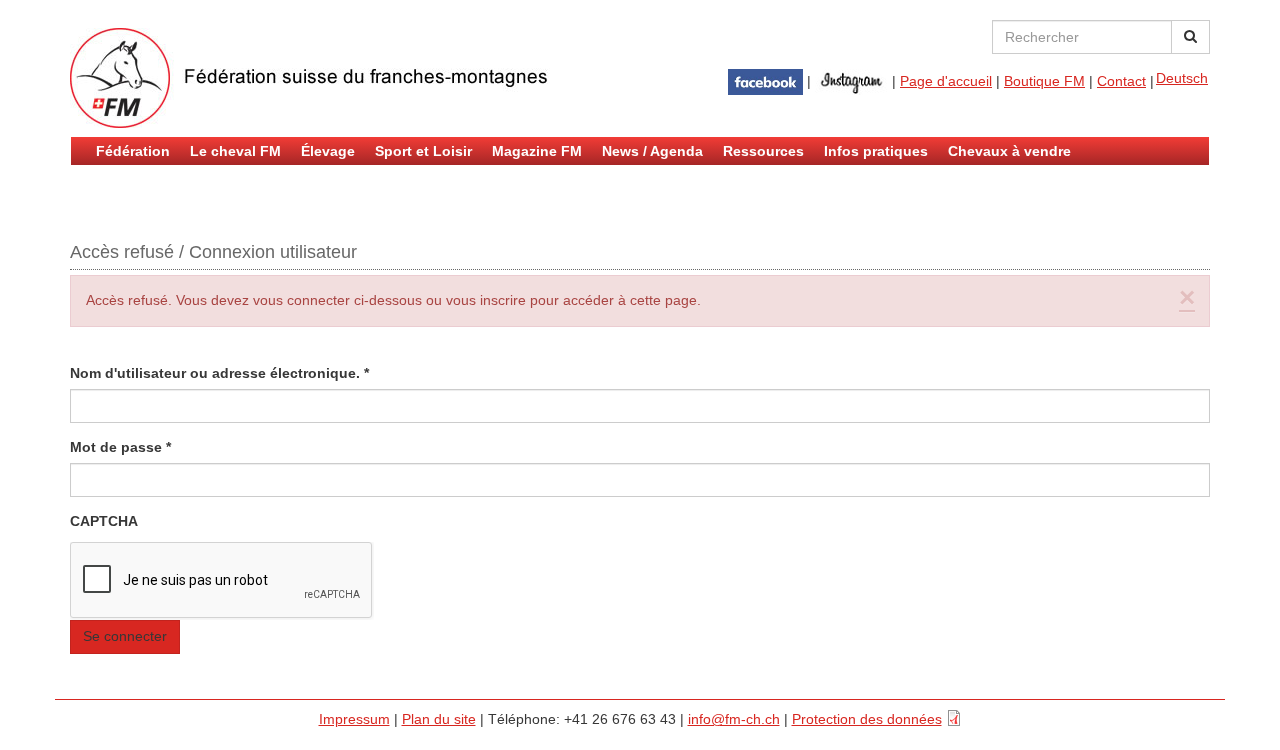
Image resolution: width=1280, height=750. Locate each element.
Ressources (763, 151)
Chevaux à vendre (1009, 151)
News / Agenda (652, 151)
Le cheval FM (235, 151)
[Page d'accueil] (310, 78)
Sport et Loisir (423, 151)
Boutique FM (1044, 81)
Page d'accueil (946, 81)
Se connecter (125, 636)
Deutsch (1182, 78)
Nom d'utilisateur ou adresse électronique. (219, 373)
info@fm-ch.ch (734, 719)
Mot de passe (120, 447)
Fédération (133, 151)
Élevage (328, 151)
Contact (1121, 81)
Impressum (354, 719)
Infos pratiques (876, 151)
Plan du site (439, 719)
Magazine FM (537, 151)
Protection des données (867, 719)
